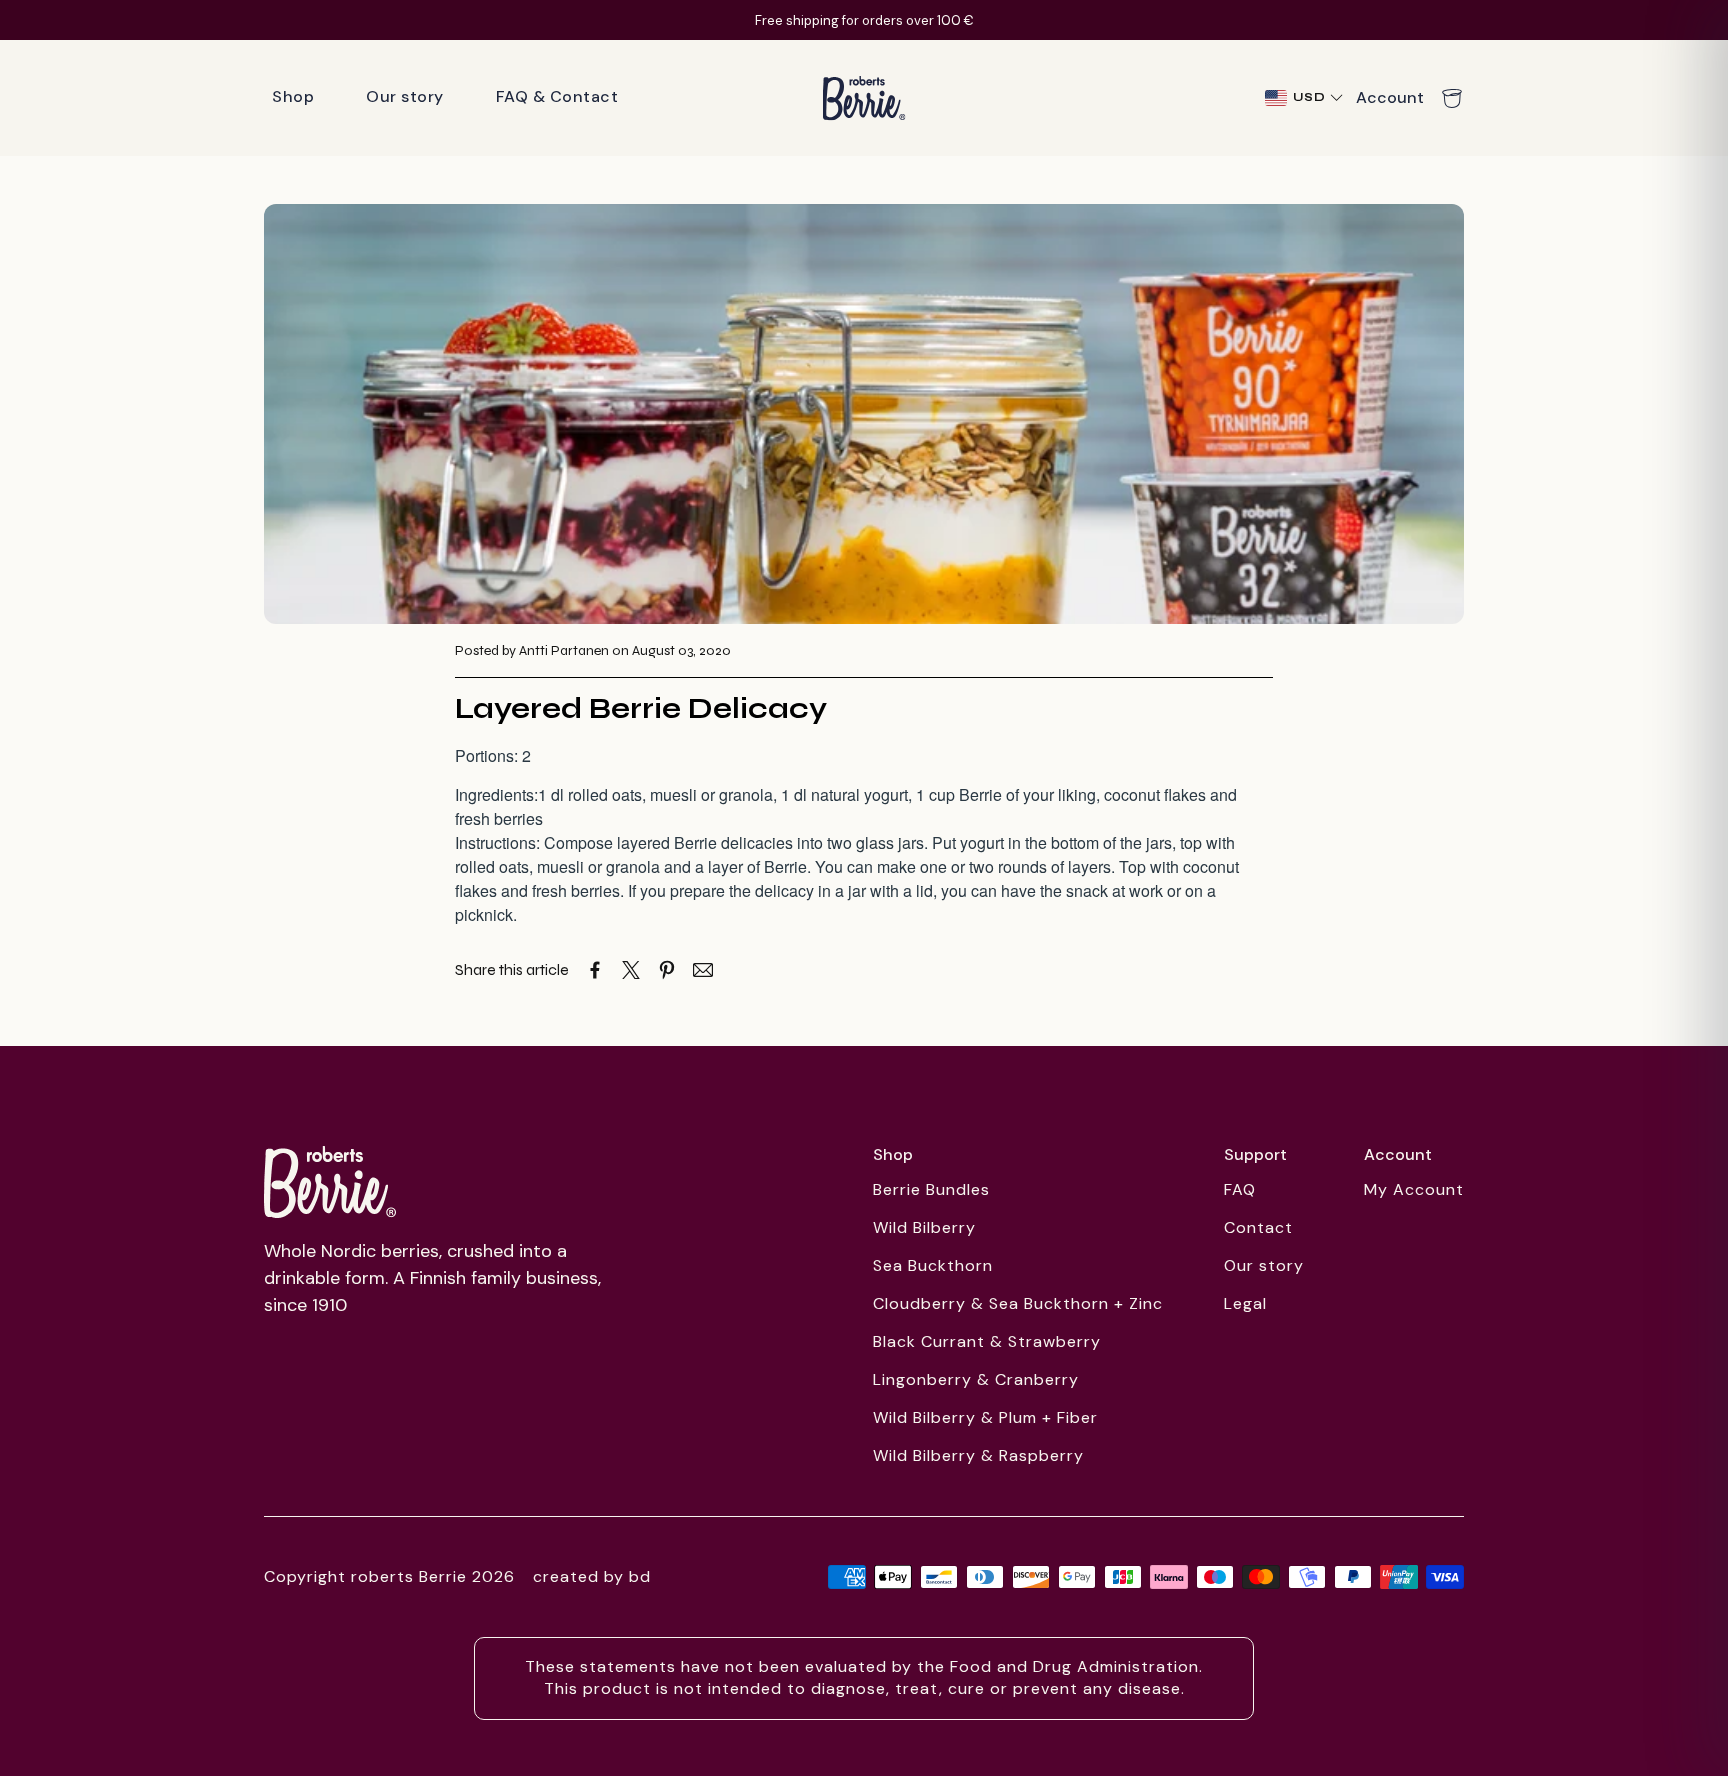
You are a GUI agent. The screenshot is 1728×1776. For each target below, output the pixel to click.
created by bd (592, 1576)
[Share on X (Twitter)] (631, 970)
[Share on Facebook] (595, 970)
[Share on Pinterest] (667, 970)
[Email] (703, 970)
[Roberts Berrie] (330, 1182)
